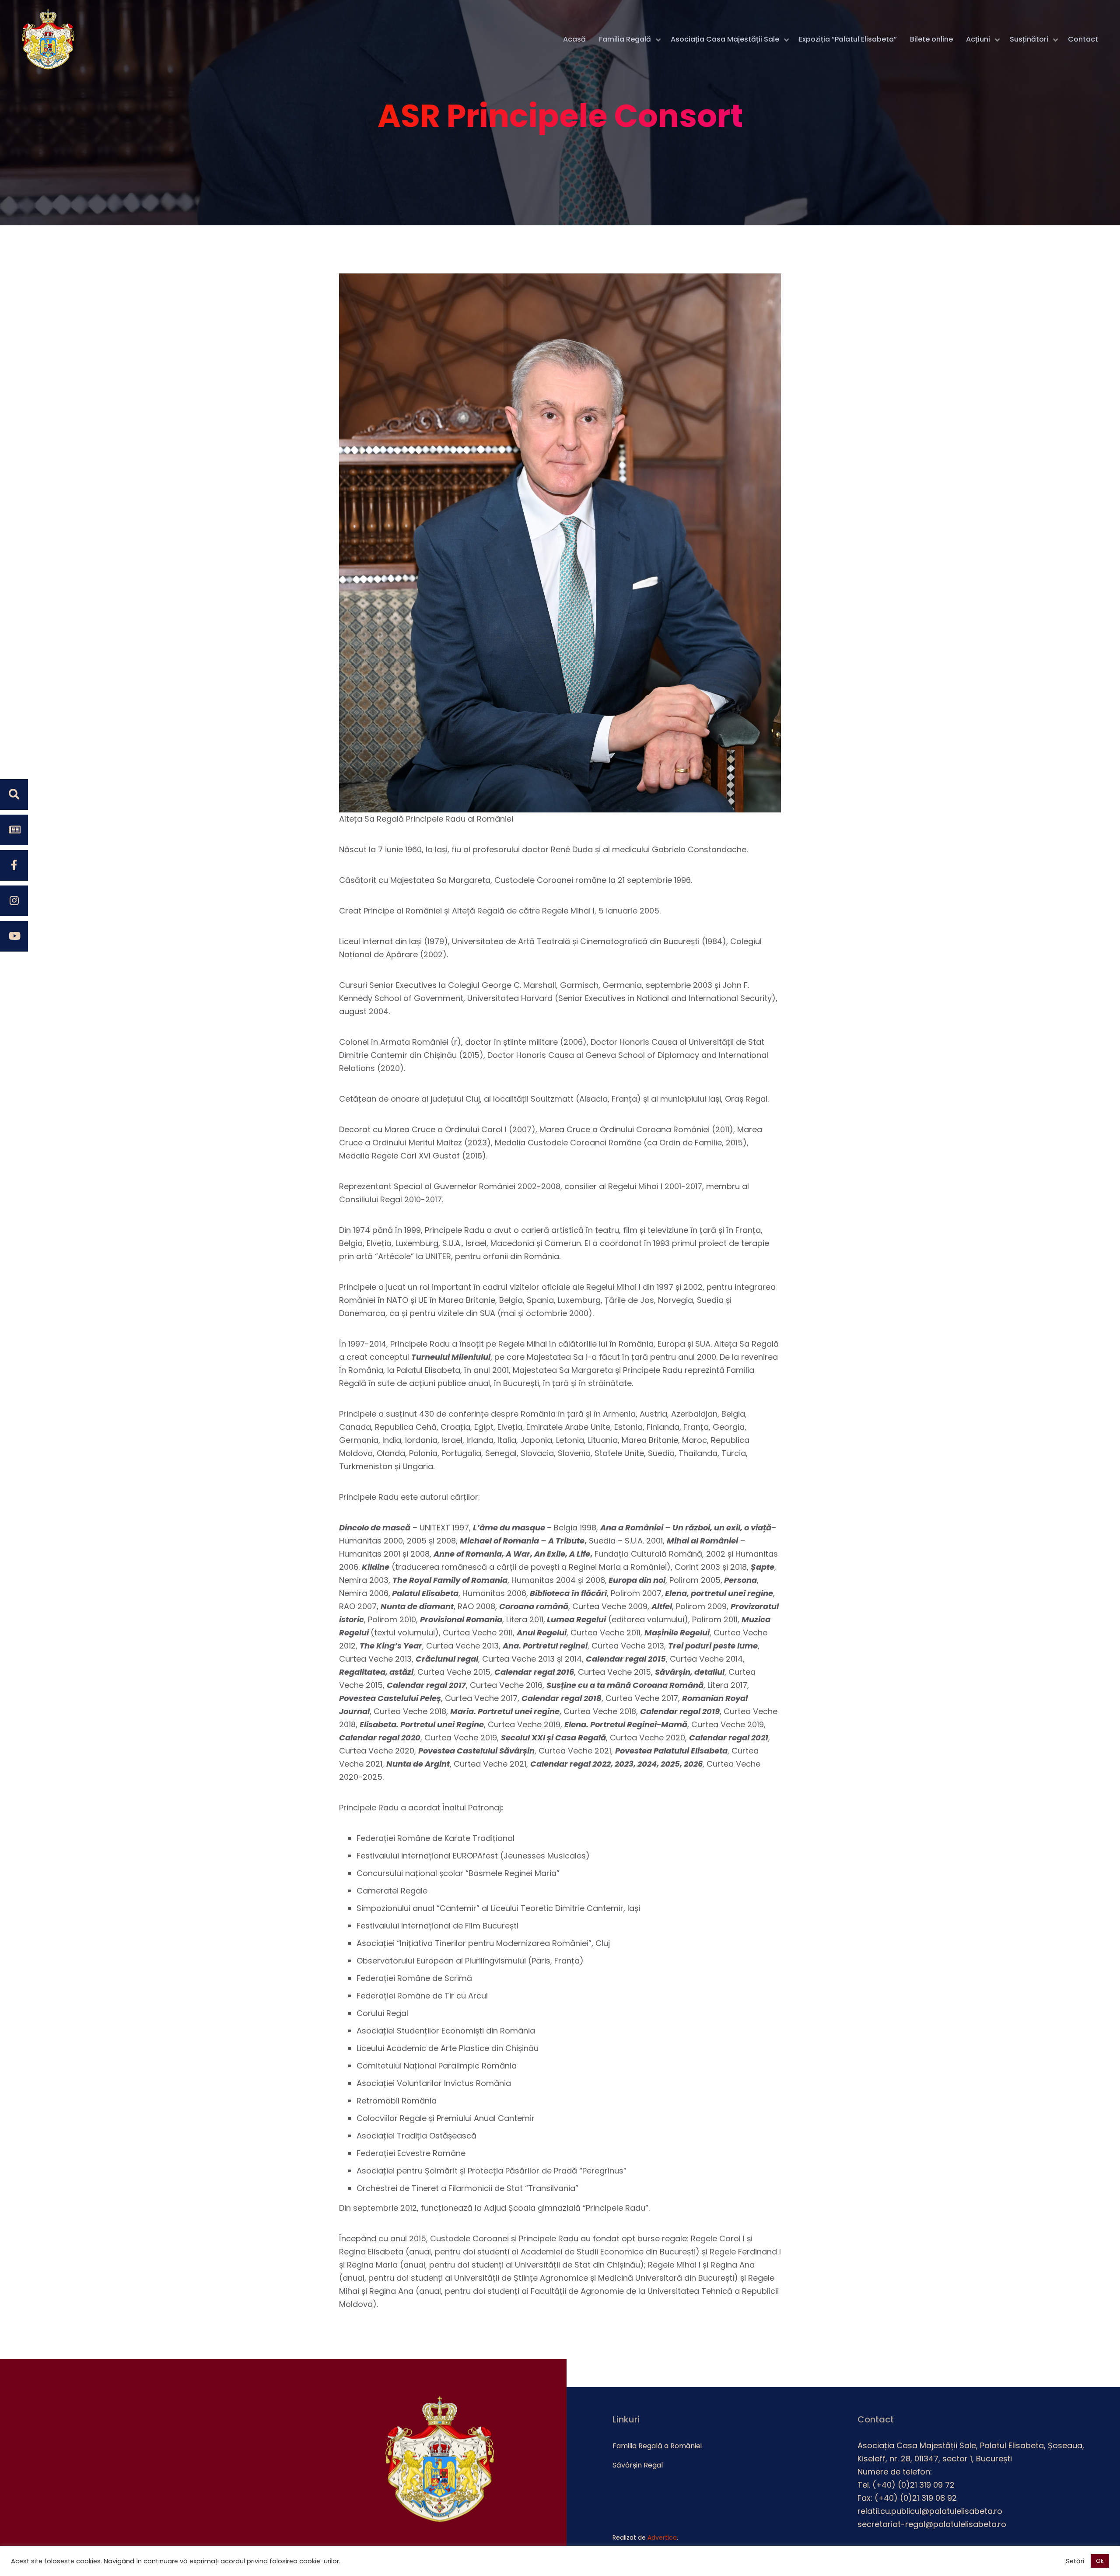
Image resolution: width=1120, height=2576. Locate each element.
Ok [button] (1100, 2561)
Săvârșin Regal (638, 2465)
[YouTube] (14, 936)
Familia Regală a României (657, 2446)
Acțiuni (978, 39)
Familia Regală (625, 39)
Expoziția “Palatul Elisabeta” (848, 39)
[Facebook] (14, 865)
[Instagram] (14, 901)
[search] (14, 794)
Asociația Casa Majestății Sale (725, 39)
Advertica (662, 2537)
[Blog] (14, 830)
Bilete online (931, 39)
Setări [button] (1075, 2561)
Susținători (1029, 39)
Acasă (574, 39)
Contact (1083, 39)
